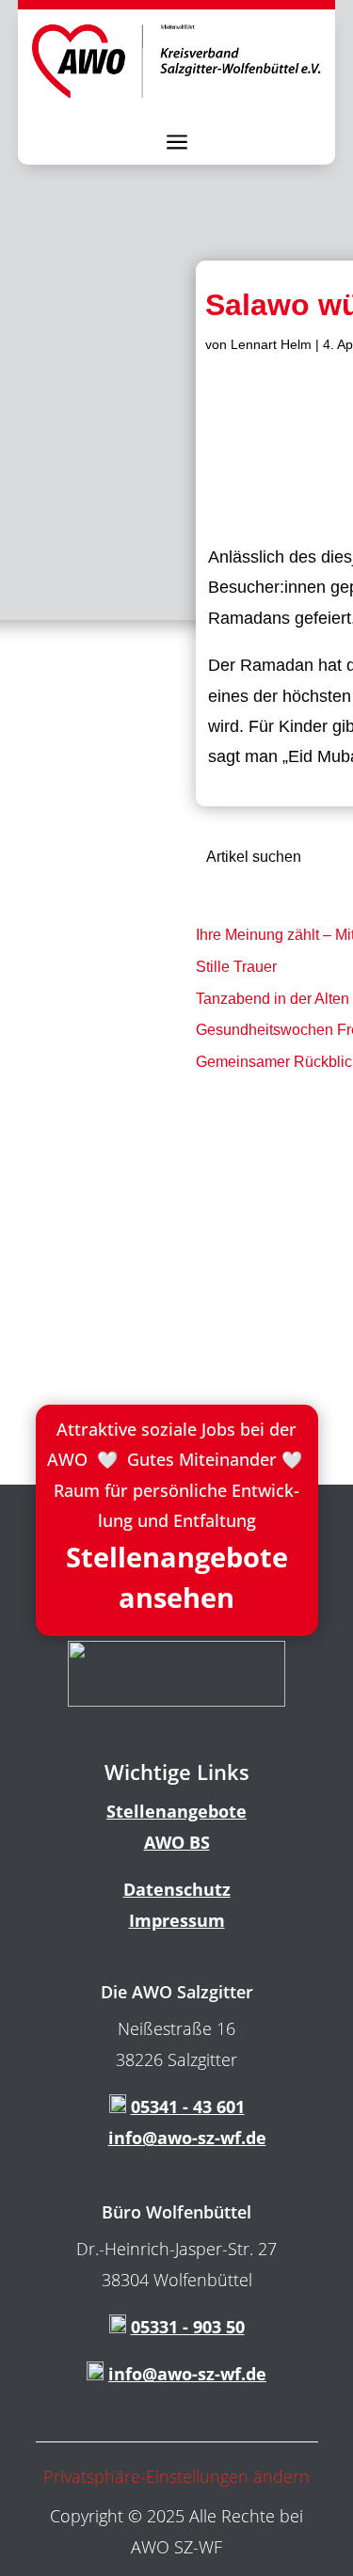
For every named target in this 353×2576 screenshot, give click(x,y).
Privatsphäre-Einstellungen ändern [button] (176, 2476)
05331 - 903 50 (188, 2327)
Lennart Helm (271, 344)
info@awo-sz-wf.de (187, 2138)
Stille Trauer (236, 967)
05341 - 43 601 (188, 2107)
